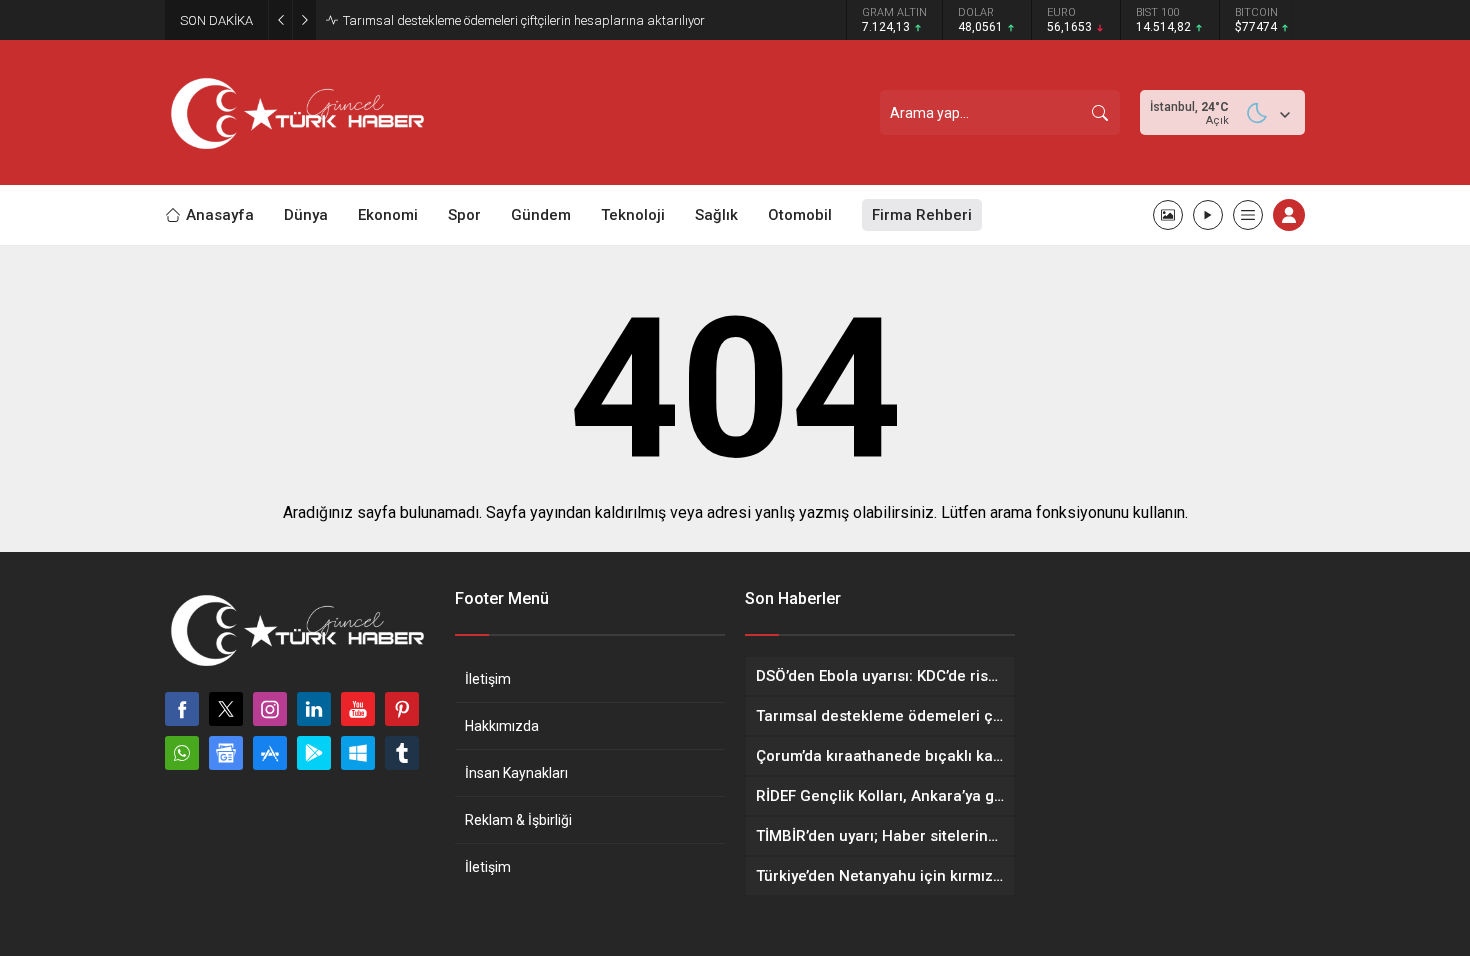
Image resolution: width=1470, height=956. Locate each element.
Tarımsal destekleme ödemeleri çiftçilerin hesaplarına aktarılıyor (524, 20)
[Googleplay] (314, 753)
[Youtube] (358, 709)
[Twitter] (226, 709)
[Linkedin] (314, 709)
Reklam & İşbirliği (518, 820)
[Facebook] (182, 709)
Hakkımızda (502, 726)
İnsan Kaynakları (516, 773)
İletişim (488, 679)
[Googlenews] (226, 753)
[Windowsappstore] (358, 753)
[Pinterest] (402, 709)
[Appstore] (270, 753)
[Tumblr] (402, 753)
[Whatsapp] (182, 753)
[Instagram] (270, 709)
